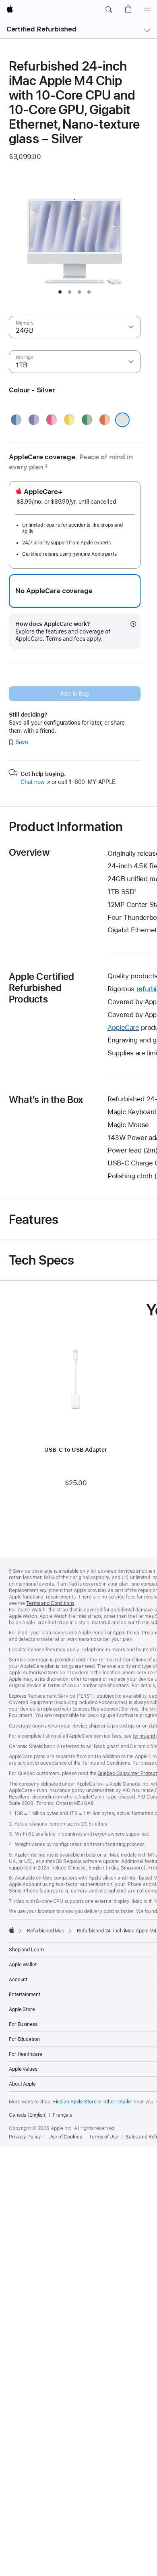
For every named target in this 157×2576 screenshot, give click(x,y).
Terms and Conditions (50, 1603)
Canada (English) (28, 2115)
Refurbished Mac (46, 1931)
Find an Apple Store (75, 2102)
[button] (109, 10)
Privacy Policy (25, 2137)
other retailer (118, 2102)
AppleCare (123, 1027)
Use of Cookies (65, 2137)
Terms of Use (104, 2137)
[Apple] (12, 1930)
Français (62, 2115)
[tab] (60, 292)
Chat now (35, 782)
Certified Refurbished (41, 29)
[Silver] (122, 420)
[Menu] (147, 10)
